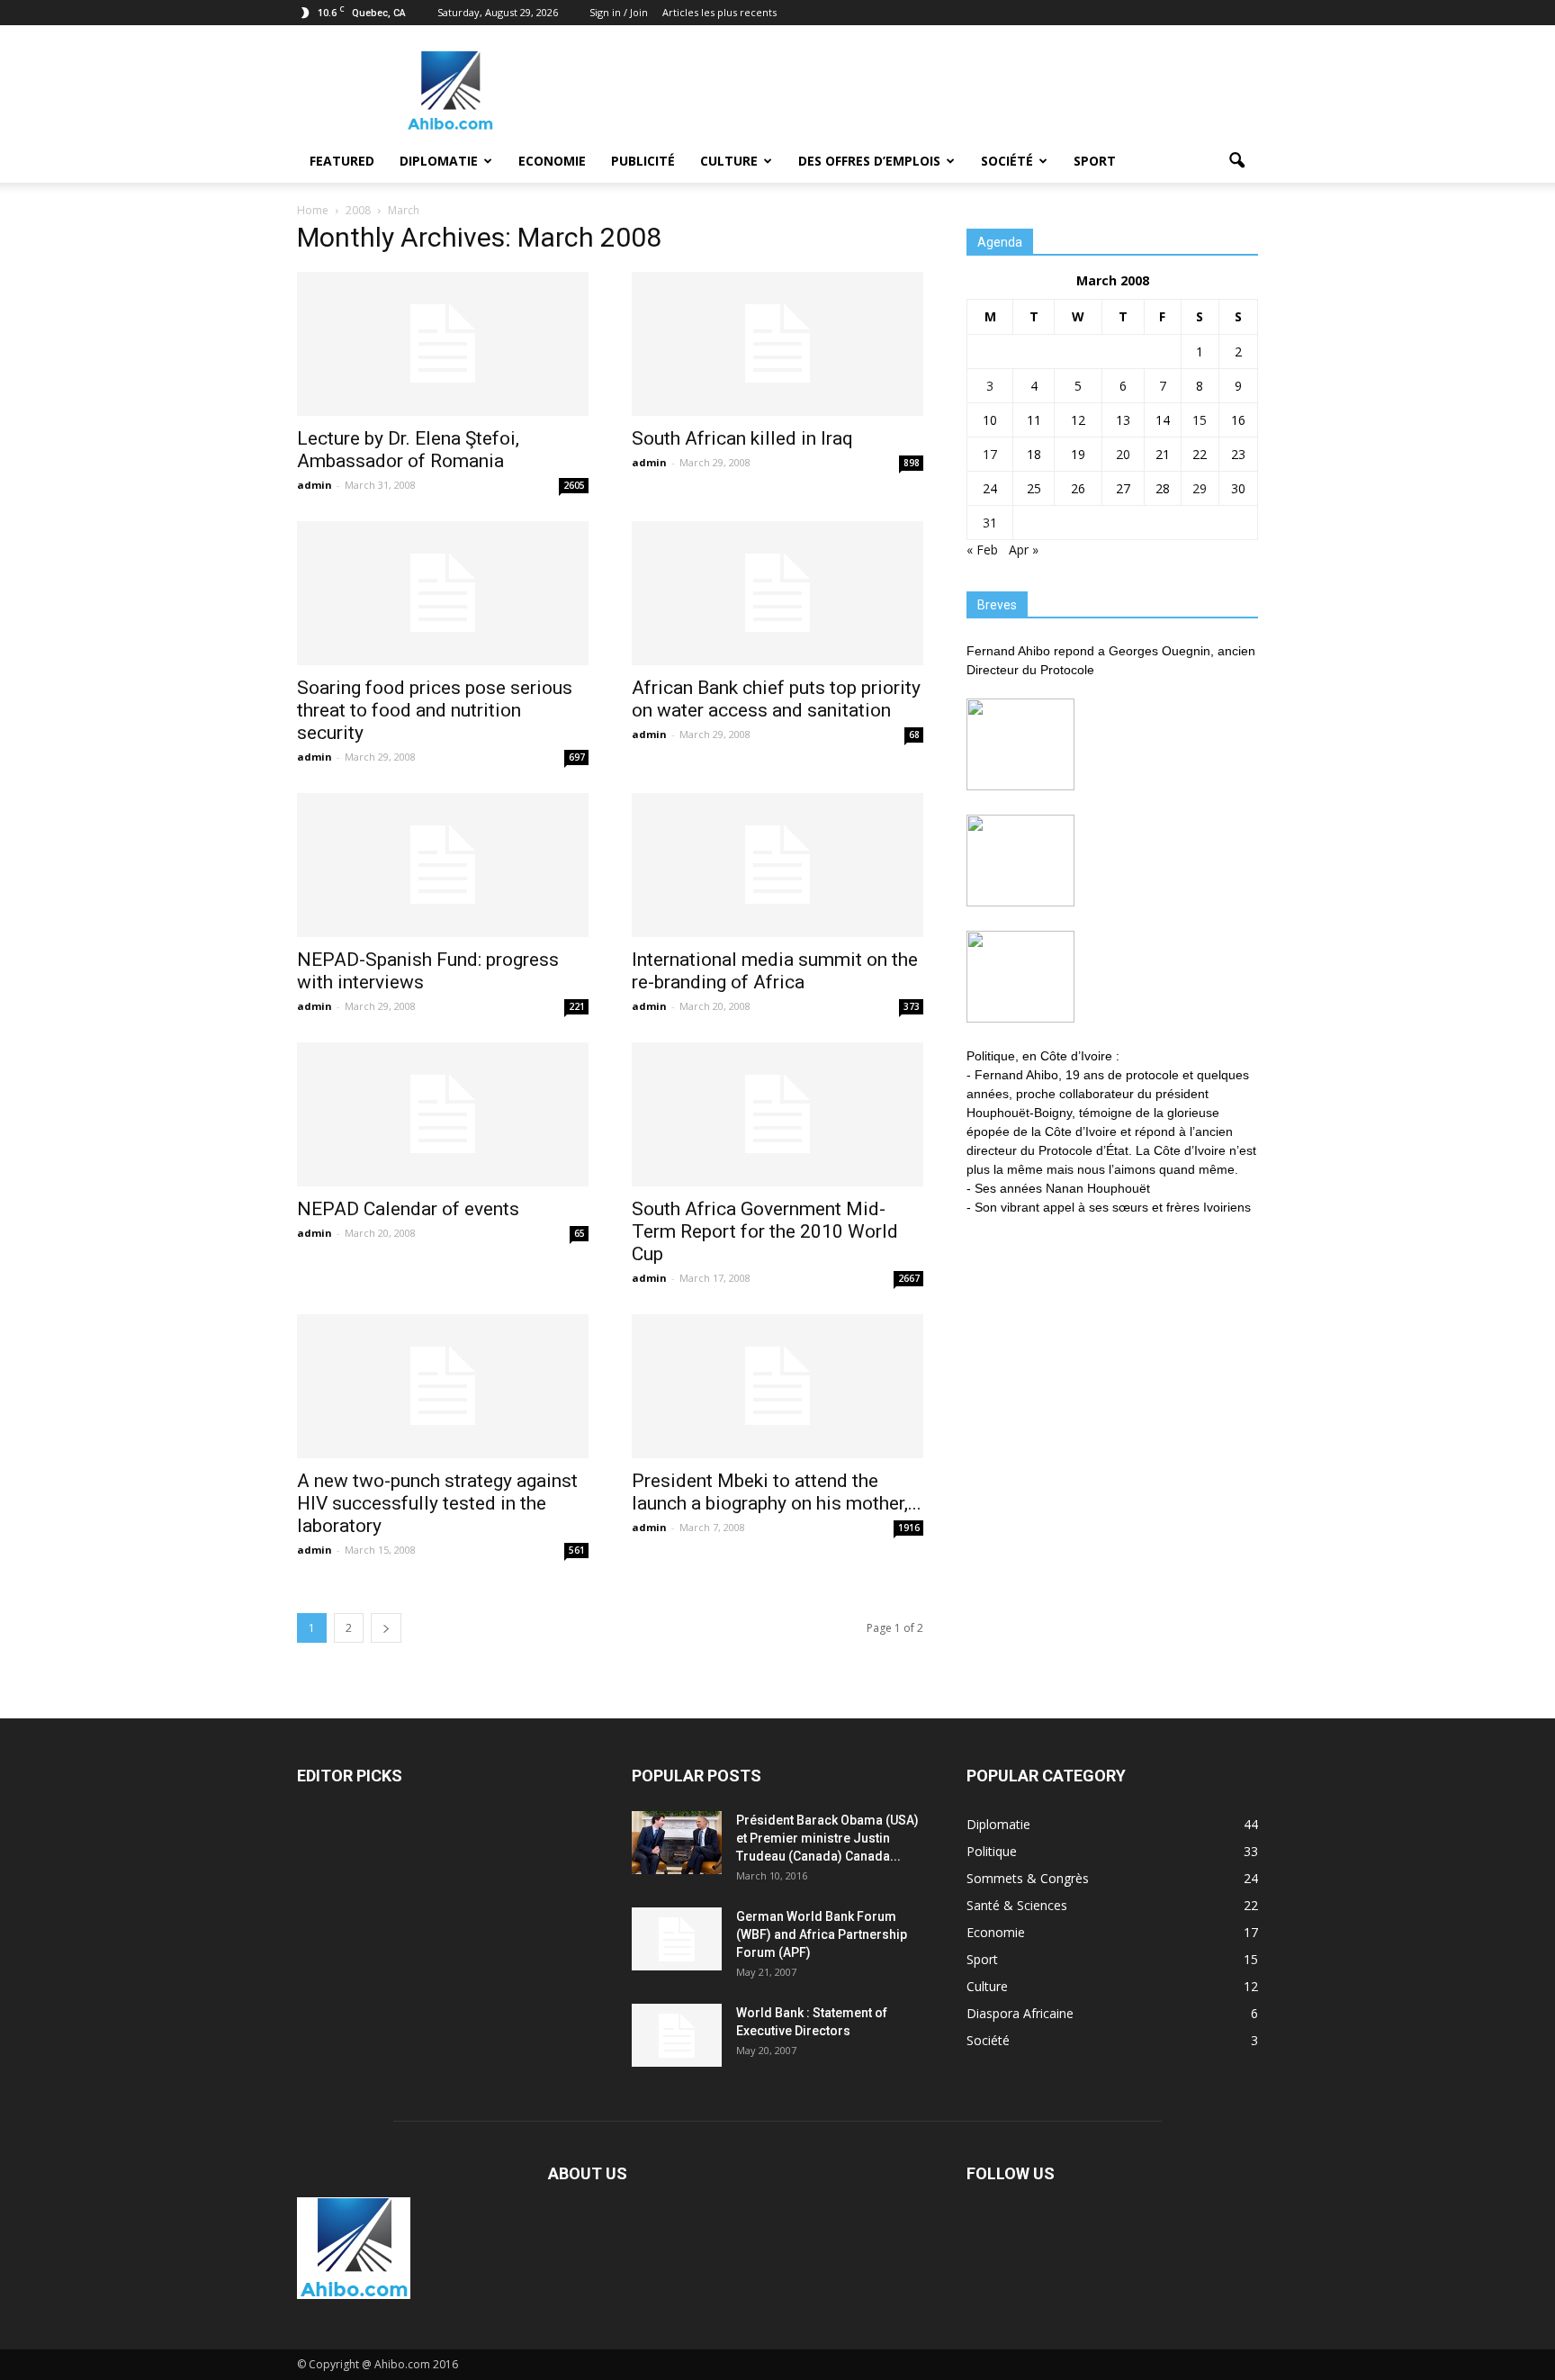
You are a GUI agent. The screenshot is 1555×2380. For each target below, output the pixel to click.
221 (577, 1006)
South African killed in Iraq (742, 438)
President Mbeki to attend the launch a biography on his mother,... (777, 1492)
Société (1007, 161)
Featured (342, 161)
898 (912, 463)
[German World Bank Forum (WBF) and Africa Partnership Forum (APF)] (677, 1939)
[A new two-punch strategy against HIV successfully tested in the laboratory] (443, 1386)
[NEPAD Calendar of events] (443, 1114)
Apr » (1024, 550)
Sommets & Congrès (1028, 1878)
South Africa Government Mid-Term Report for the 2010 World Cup (765, 1231)
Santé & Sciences (1017, 1905)
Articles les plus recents (719, 12)
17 (990, 454)
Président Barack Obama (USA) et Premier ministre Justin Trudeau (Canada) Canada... (827, 1838)
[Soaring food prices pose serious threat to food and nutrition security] (443, 593)
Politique (992, 1851)
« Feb (982, 550)
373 (912, 1006)
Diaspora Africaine (1020, 2013)
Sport (1095, 161)
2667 (909, 1278)
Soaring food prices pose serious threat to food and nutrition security (435, 710)
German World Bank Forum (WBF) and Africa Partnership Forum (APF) (822, 1934)
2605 (574, 485)
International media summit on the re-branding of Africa (775, 971)
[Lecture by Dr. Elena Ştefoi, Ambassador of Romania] (443, 344)
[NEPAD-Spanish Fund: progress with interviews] (443, 865)
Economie (552, 161)
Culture (729, 161)
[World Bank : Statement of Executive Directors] (677, 2035)
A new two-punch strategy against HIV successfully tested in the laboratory (437, 1503)
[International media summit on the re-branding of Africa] (777, 865)
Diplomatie (439, 161)
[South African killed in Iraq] (777, 344)
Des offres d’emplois (869, 161)
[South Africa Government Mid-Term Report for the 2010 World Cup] (777, 1114)
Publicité (643, 161)
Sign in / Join (619, 12)
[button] (1236, 161)
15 (1200, 420)
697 (577, 757)
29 (1200, 488)
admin (315, 485)
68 (914, 735)
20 (1123, 454)
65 (580, 1233)
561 (577, 1550)
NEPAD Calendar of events (408, 1209)
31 (990, 523)
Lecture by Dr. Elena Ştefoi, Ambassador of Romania (408, 450)
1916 (909, 1528)
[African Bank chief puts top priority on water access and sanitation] (777, 593)
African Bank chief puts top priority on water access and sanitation (776, 699)
